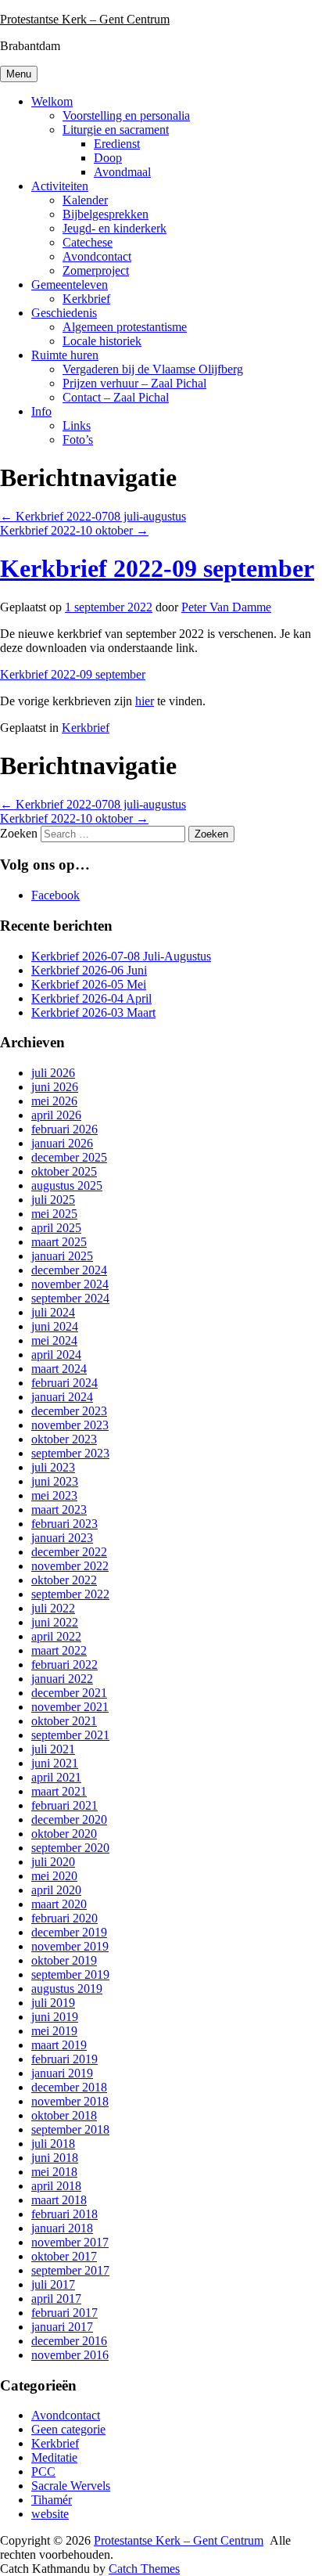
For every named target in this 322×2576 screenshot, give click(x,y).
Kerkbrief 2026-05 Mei (89, 984)
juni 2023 (55, 1481)
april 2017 (56, 2299)
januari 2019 (62, 2073)
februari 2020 (64, 1918)
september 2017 (70, 2270)
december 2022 (69, 1552)
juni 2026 (55, 1087)
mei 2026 (54, 1101)
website (50, 2514)
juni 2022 (55, 1622)
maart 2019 (59, 2045)
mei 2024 (54, 1340)
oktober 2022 (64, 1580)
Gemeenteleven (70, 285)
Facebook (55, 895)
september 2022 (70, 1594)
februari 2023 (64, 1524)
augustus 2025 (67, 1185)
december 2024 (69, 1270)
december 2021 (69, 1693)
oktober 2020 (64, 1834)
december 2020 (69, 1819)
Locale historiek (102, 341)
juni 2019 (55, 2017)
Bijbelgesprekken (106, 214)
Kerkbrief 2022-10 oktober (74, 530)
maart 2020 (59, 1904)
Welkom (52, 101)
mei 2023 (54, 1495)
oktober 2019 (64, 1960)
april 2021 (56, 1777)
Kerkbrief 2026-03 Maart (93, 1012)
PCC (43, 2472)
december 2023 (69, 1411)
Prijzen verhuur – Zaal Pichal (134, 383)
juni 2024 (55, 1326)
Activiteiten (60, 186)
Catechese (88, 242)
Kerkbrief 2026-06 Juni (89, 970)
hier (145, 701)
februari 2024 (64, 1383)
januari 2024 (62, 1397)
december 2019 (69, 1932)
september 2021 (70, 1735)
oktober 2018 (64, 2115)
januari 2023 (62, 1538)
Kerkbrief (86, 299)
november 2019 (70, 1946)
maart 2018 (59, 2200)
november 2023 (70, 1425)
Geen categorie (68, 2429)
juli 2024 (53, 1312)
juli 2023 (53, 1467)
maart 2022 (59, 1650)
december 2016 (69, 2341)
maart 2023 (59, 1510)
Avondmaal (122, 172)
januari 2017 (62, 2327)
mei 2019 (54, 2031)
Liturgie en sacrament (116, 130)
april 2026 (56, 1115)
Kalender (85, 200)
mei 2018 (54, 2172)
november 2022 (70, 1566)
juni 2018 (55, 2158)
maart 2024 (59, 1369)
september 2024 (70, 1298)
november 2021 (70, 1707)
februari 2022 (64, 1664)
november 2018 (70, 2101)
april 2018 (56, 2186)
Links (77, 425)
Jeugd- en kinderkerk (114, 228)
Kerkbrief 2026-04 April (91, 998)
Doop (108, 158)
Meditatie (54, 2457)
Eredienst (117, 144)
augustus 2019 (67, 1989)
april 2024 (56, 1355)
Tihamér (52, 2500)
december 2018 (69, 2087)
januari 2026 (62, 1143)
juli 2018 (53, 2144)
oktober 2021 (64, 1721)
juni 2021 (55, 1763)
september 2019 (70, 1974)
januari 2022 (62, 1679)
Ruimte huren (65, 355)
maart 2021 (59, 1791)
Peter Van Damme (226, 607)
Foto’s (78, 440)
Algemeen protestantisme (125, 327)
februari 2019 (64, 2059)
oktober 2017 (64, 2256)
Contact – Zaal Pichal (116, 397)
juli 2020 (53, 1862)
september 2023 (70, 1453)
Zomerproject (96, 270)
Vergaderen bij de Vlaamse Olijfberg (153, 369)
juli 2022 (53, 1608)
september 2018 (70, 2129)
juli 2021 (53, 1749)
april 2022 (56, 1636)
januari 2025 (62, 1256)
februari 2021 (64, 1805)
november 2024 (70, 1284)
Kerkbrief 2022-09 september (157, 568)
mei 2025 (54, 1214)
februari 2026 (64, 1129)
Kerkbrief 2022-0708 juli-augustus (93, 516)
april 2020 (56, 1890)
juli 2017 (53, 2284)
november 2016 (70, 2355)
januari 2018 (62, 2228)
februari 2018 (64, 2214)
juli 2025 (53, 1200)
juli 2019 (53, 2003)
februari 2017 (64, 2313)
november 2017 (70, 2242)
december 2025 (69, 1157)
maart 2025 (59, 1242)
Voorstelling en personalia (126, 115)
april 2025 (56, 1228)
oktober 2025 (64, 1171)
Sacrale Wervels (71, 2486)
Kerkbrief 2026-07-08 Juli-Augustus (121, 956)
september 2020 (70, 1848)
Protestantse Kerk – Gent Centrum (85, 19)
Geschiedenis (64, 313)
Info (41, 411)
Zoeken (19, 833)
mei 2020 (54, 1876)
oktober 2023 (64, 1439)
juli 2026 (53, 1073)
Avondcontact (97, 256)
